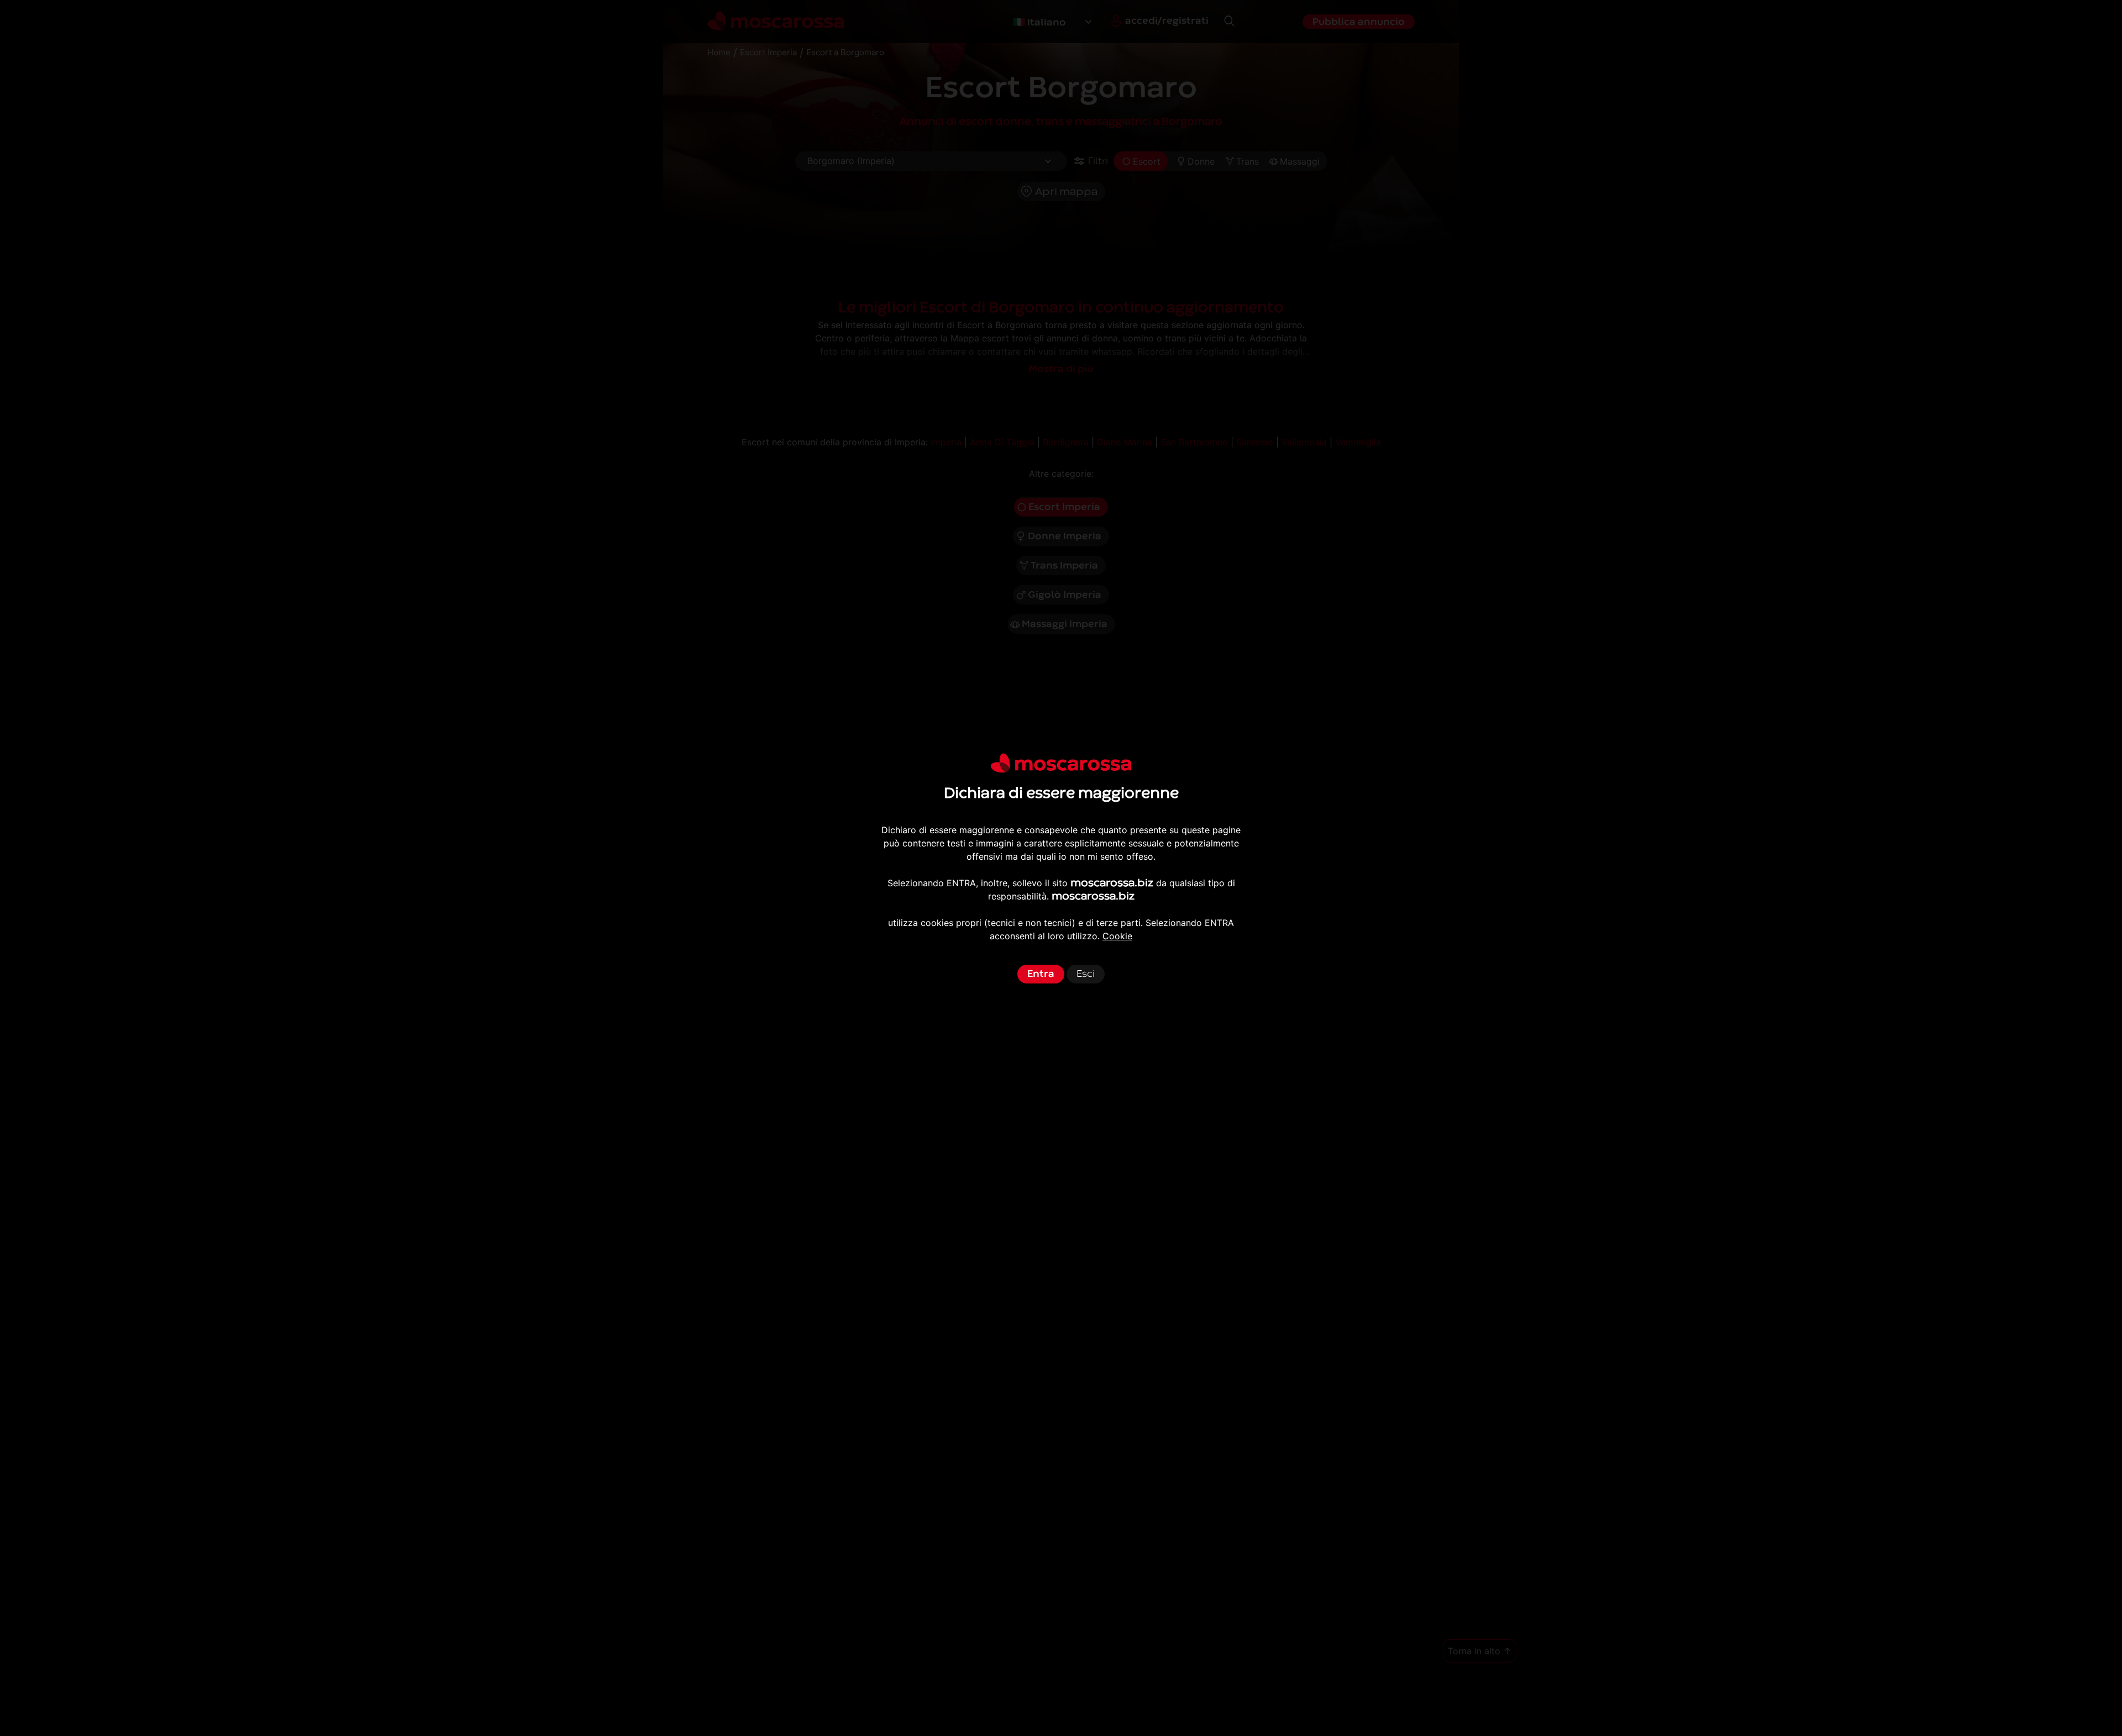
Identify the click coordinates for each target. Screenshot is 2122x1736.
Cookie (1117, 936)
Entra (1041, 974)
